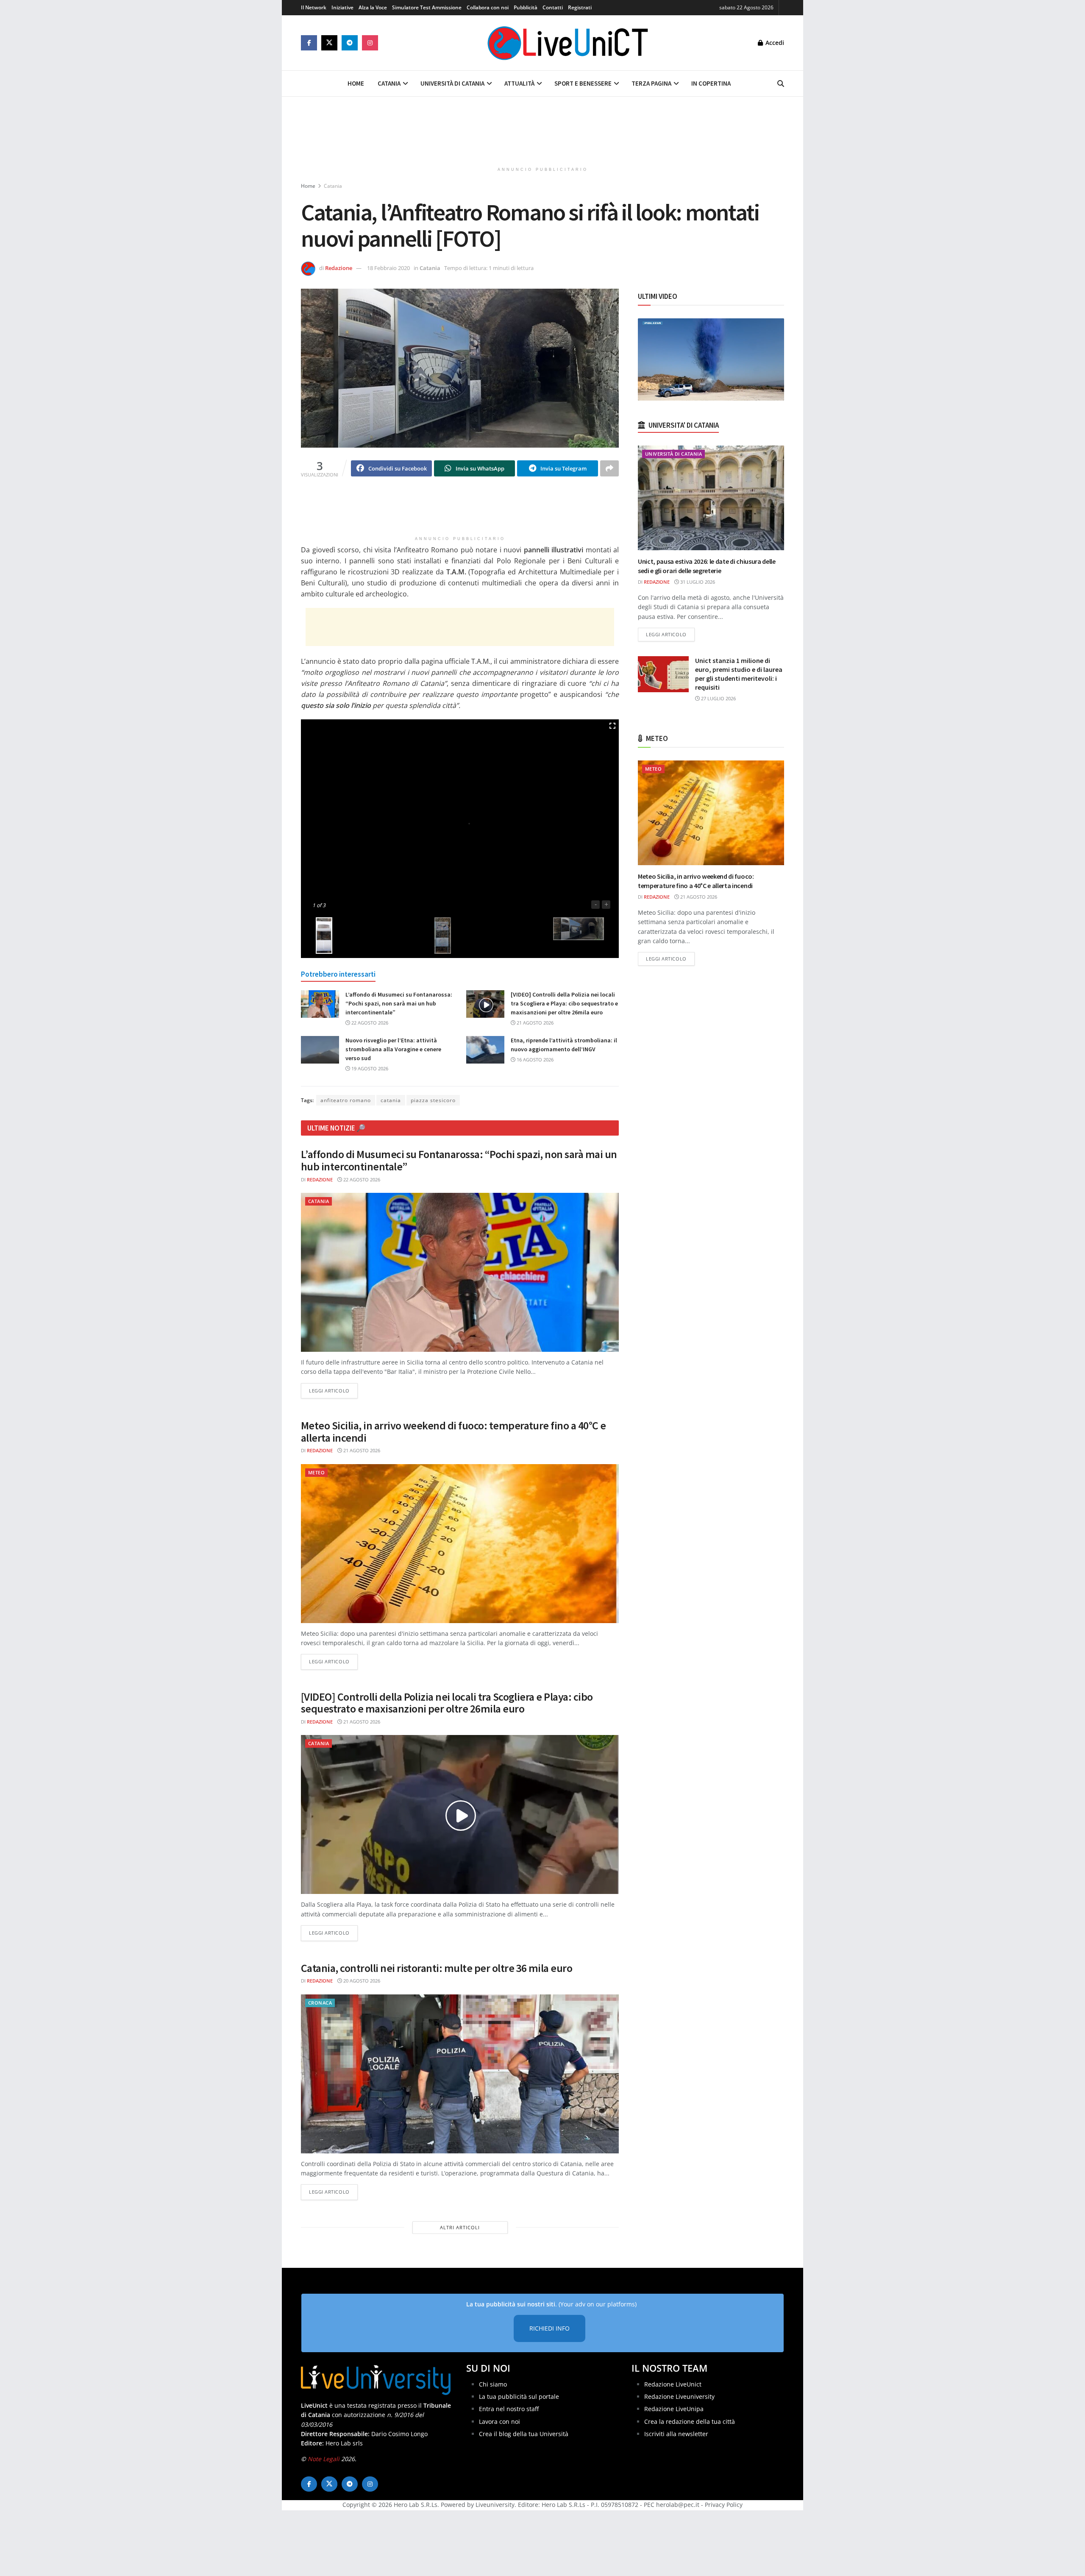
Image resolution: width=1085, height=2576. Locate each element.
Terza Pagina (651, 83)
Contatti (553, 7)
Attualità (519, 83)
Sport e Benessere (583, 83)
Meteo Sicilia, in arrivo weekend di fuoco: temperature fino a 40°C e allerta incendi (453, 1431)
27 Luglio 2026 (718, 698)
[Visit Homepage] (568, 43)
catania (391, 1100)
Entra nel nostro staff (509, 2409)
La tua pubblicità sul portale (519, 2396)
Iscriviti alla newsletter (676, 2434)
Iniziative (342, 7)
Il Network (314, 7)
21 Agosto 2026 (534, 1023)
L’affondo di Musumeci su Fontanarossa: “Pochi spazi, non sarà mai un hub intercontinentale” (399, 1003)
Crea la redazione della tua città (690, 2421)
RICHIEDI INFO (549, 2328)
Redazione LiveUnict (673, 2384)
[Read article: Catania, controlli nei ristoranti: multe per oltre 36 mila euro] (460, 2074)
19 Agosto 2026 (369, 1068)
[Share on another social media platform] (609, 468)
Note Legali (324, 2459)
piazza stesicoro (433, 1100)
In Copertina (711, 83)
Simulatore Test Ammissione (427, 7)
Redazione (339, 268)
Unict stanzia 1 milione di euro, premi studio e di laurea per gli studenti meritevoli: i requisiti (739, 674)
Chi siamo (493, 2384)
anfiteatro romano (346, 1100)
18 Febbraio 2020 (388, 268)
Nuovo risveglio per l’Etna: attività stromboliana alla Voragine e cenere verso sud (393, 1049)
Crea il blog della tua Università (524, 2434)
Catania (389, 83)
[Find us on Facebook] (309, 43)
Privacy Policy (724, 2505)
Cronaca (320, 2003)
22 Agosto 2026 (369, 1023)
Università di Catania (452, 83)
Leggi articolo (333, 1390)
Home (356, 83)
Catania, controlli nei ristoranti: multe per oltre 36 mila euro (437, 1968)
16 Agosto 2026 (534, 1060)
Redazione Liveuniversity (679, 2396)
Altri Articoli (460, 2227)
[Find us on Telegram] (350, 43)
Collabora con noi (488, 7)
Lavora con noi (499, 2421)
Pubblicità (526, 7)
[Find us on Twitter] (329, 43)
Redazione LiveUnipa (674, 2409)
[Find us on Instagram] (370, 43)
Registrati (580, 7)
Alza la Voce (373, 7)
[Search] (781, 84)
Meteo (316, 1472)
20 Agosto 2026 (361, 1981)
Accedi (774, 43)
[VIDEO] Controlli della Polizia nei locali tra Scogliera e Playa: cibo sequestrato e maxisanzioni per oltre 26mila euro (564, 1003)
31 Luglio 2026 (697, 582)
